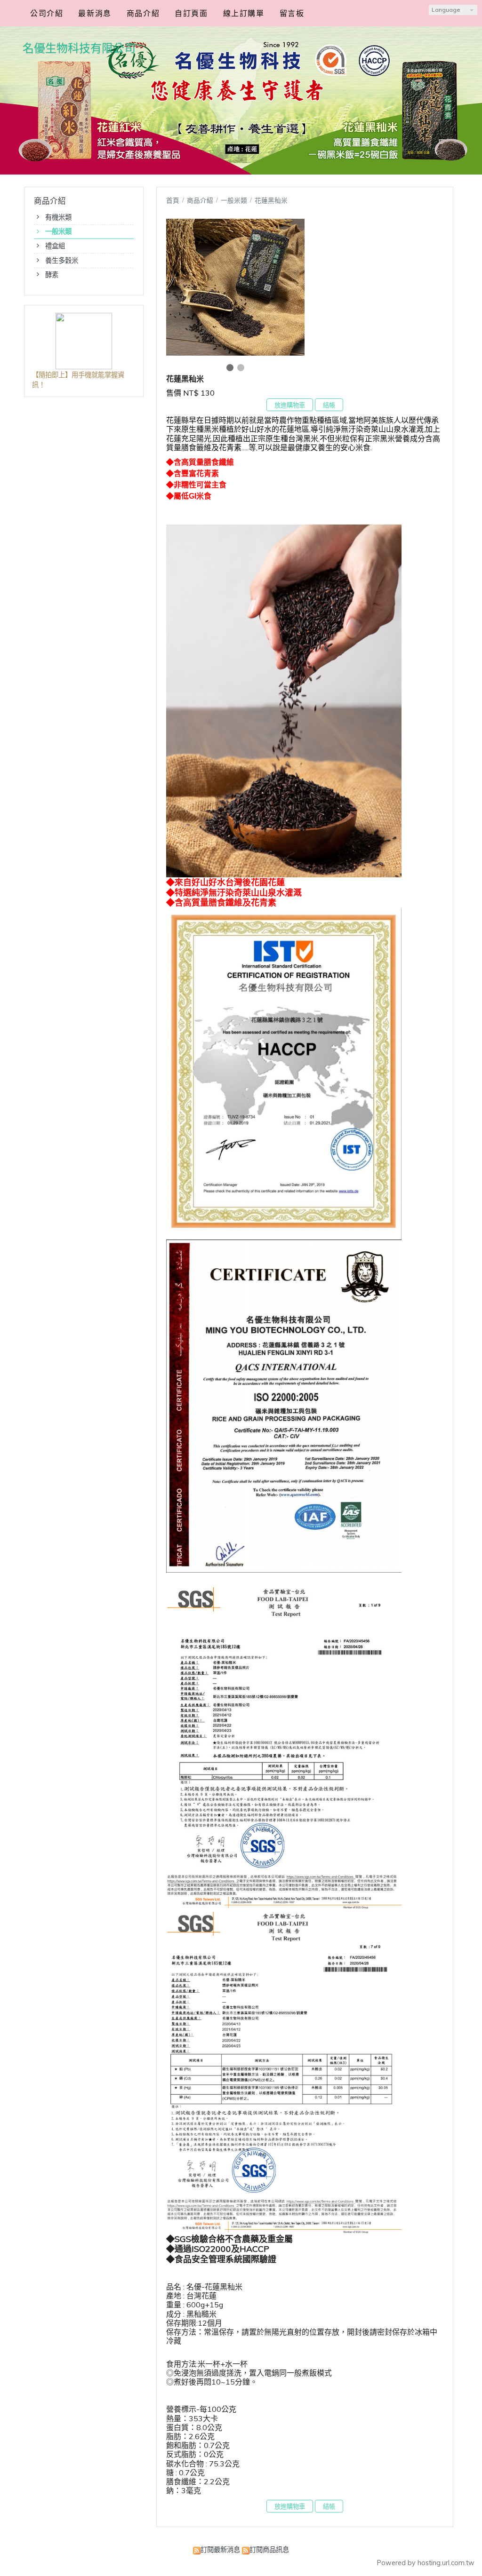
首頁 (173, 200)
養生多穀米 (62, 261)
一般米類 (58, 231)
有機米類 (58, 217)
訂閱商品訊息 (269, 2550)
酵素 (52, 275)
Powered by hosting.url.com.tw (426, 2563)
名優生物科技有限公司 (79, 48)
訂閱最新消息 (220, 2550)
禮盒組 (55, 246)
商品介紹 (201, 200)
